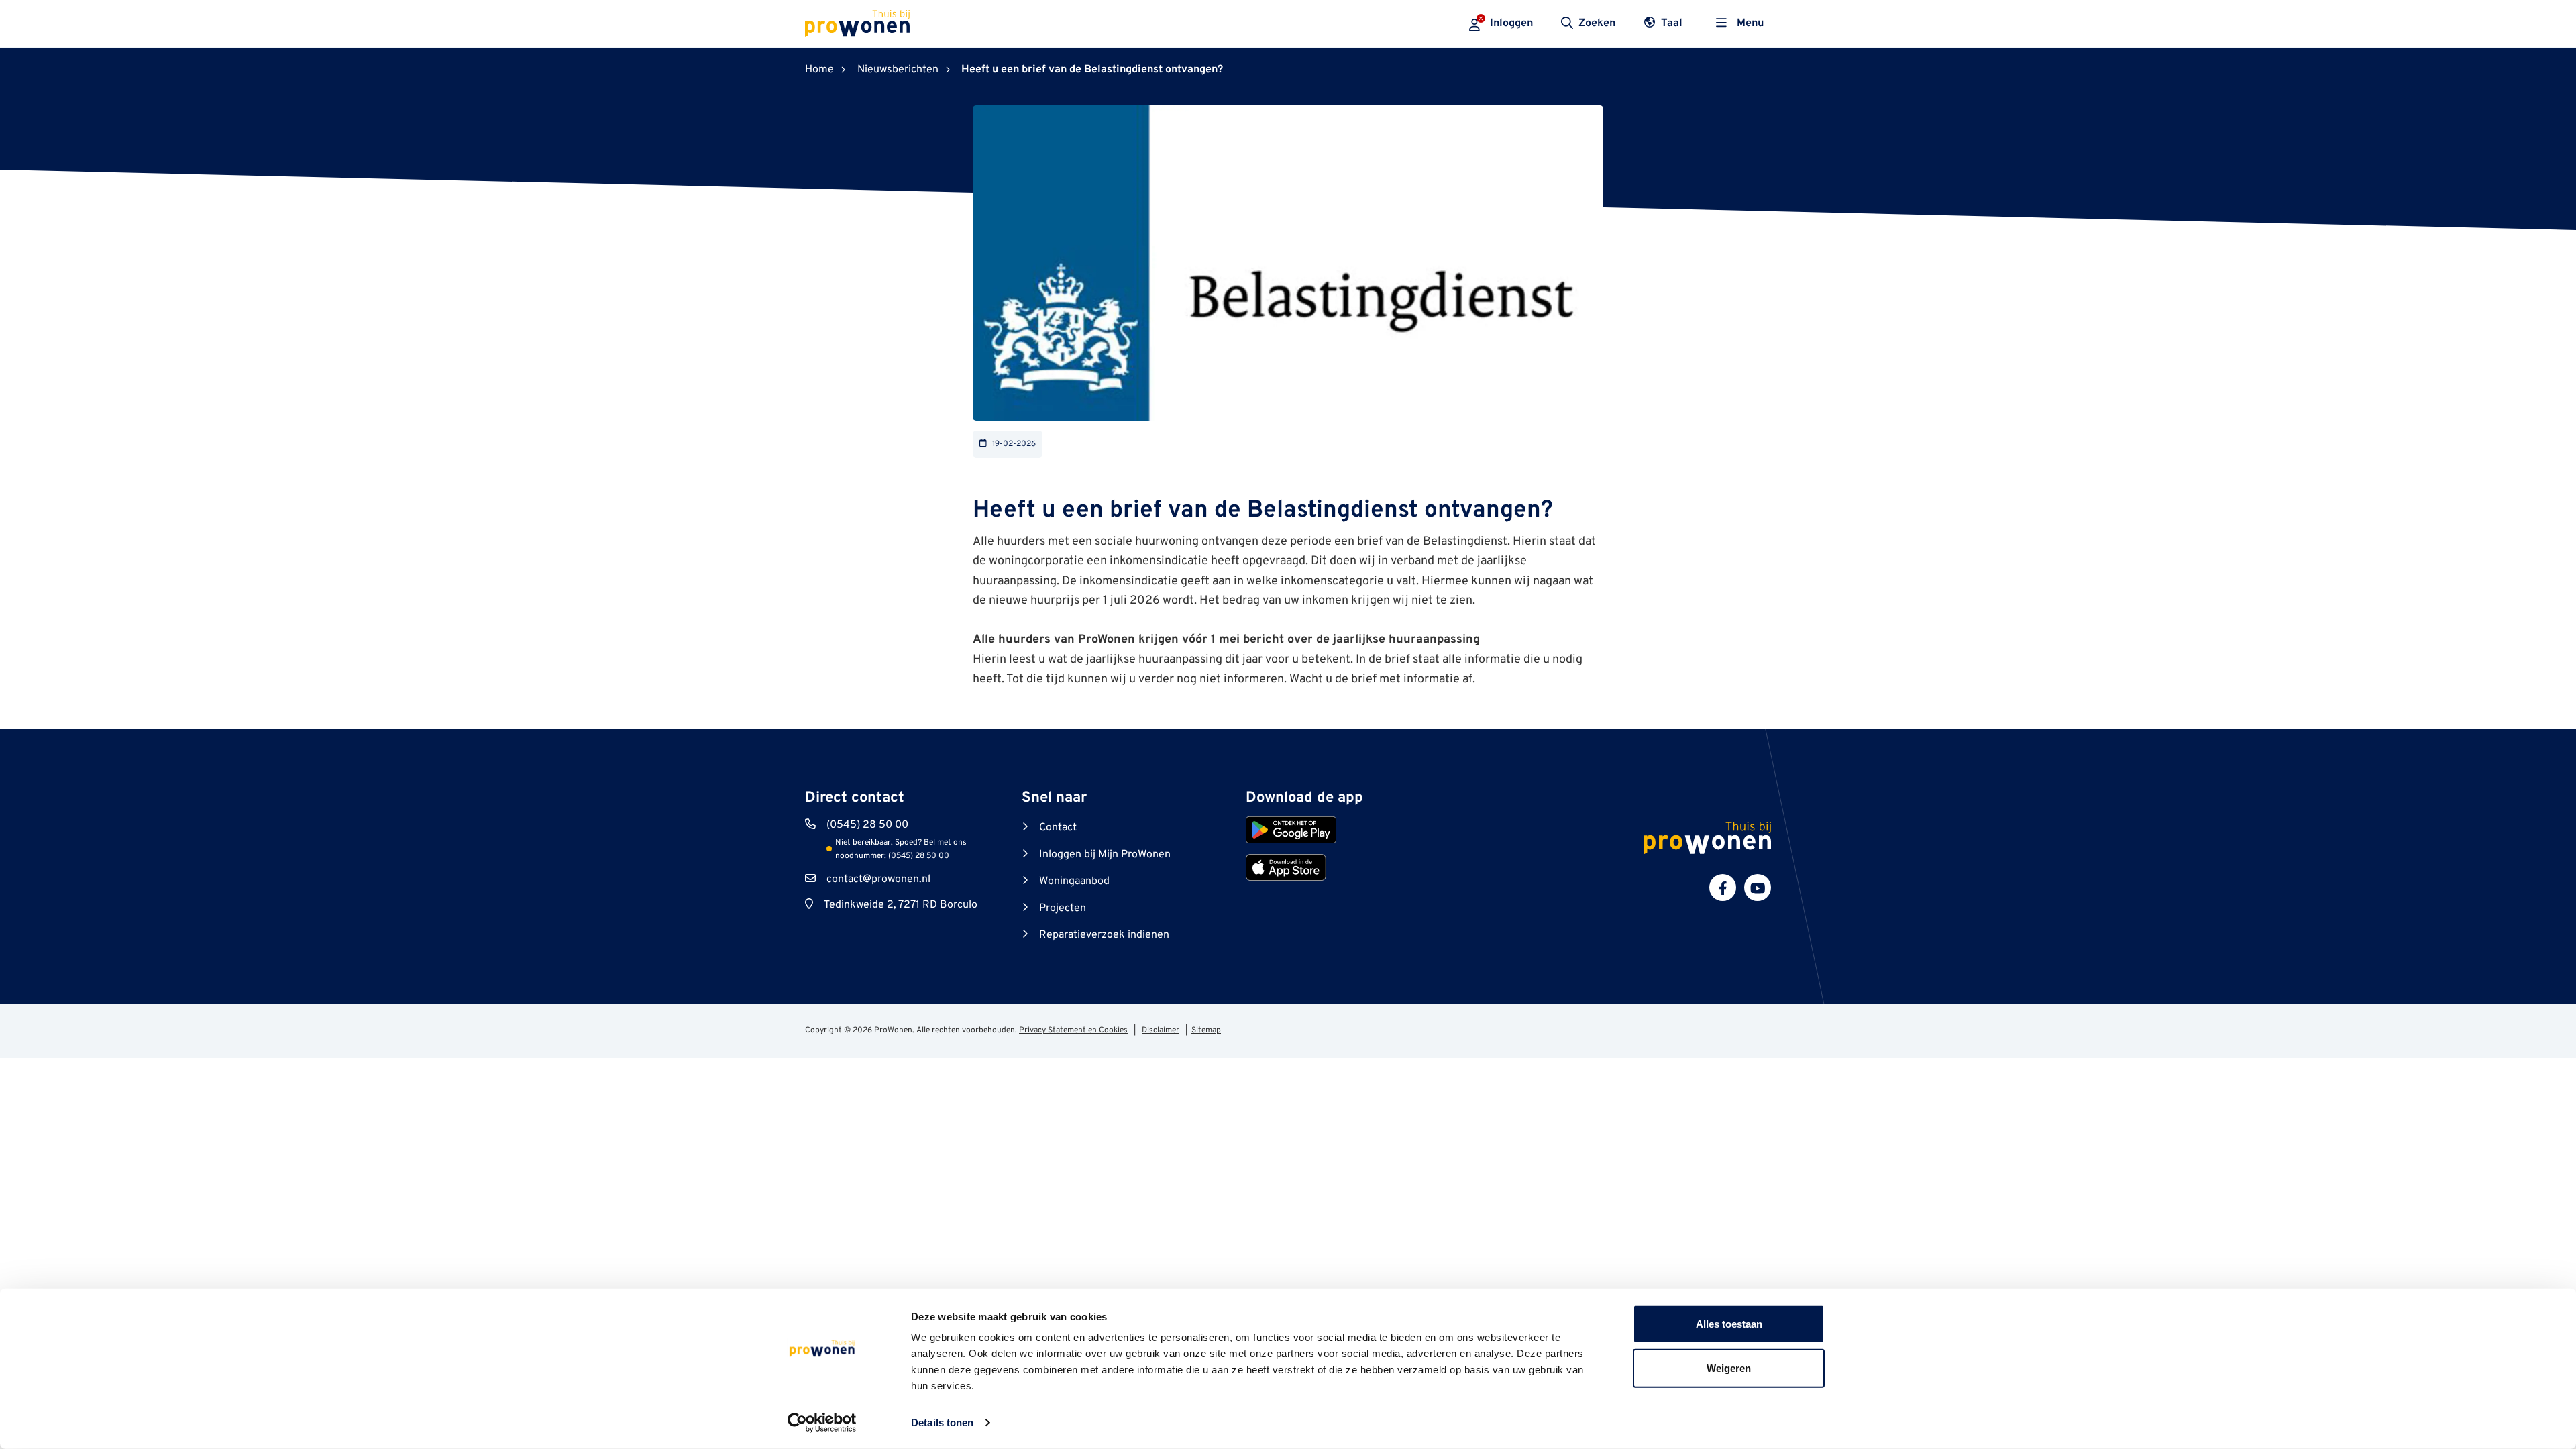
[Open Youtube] (1758, 888)
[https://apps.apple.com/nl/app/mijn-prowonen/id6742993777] (1286, 867)
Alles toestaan (1729, 1324)
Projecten (1063, 908)
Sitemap (1206, 1030)
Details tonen (942, 1423)
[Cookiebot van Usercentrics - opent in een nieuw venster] (822, 1423)
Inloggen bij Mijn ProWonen (1105, 855)
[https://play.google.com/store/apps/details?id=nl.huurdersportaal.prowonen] (1291, 830)
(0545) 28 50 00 (867, 825)
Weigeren (1729, 1367)
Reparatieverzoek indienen (1104, 935)
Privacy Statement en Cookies (1073, 1030)
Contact (1058, 828)
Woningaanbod (1074, 881)
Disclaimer (1161, 1030)
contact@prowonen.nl (878, 879)
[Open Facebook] (1723, 888)
